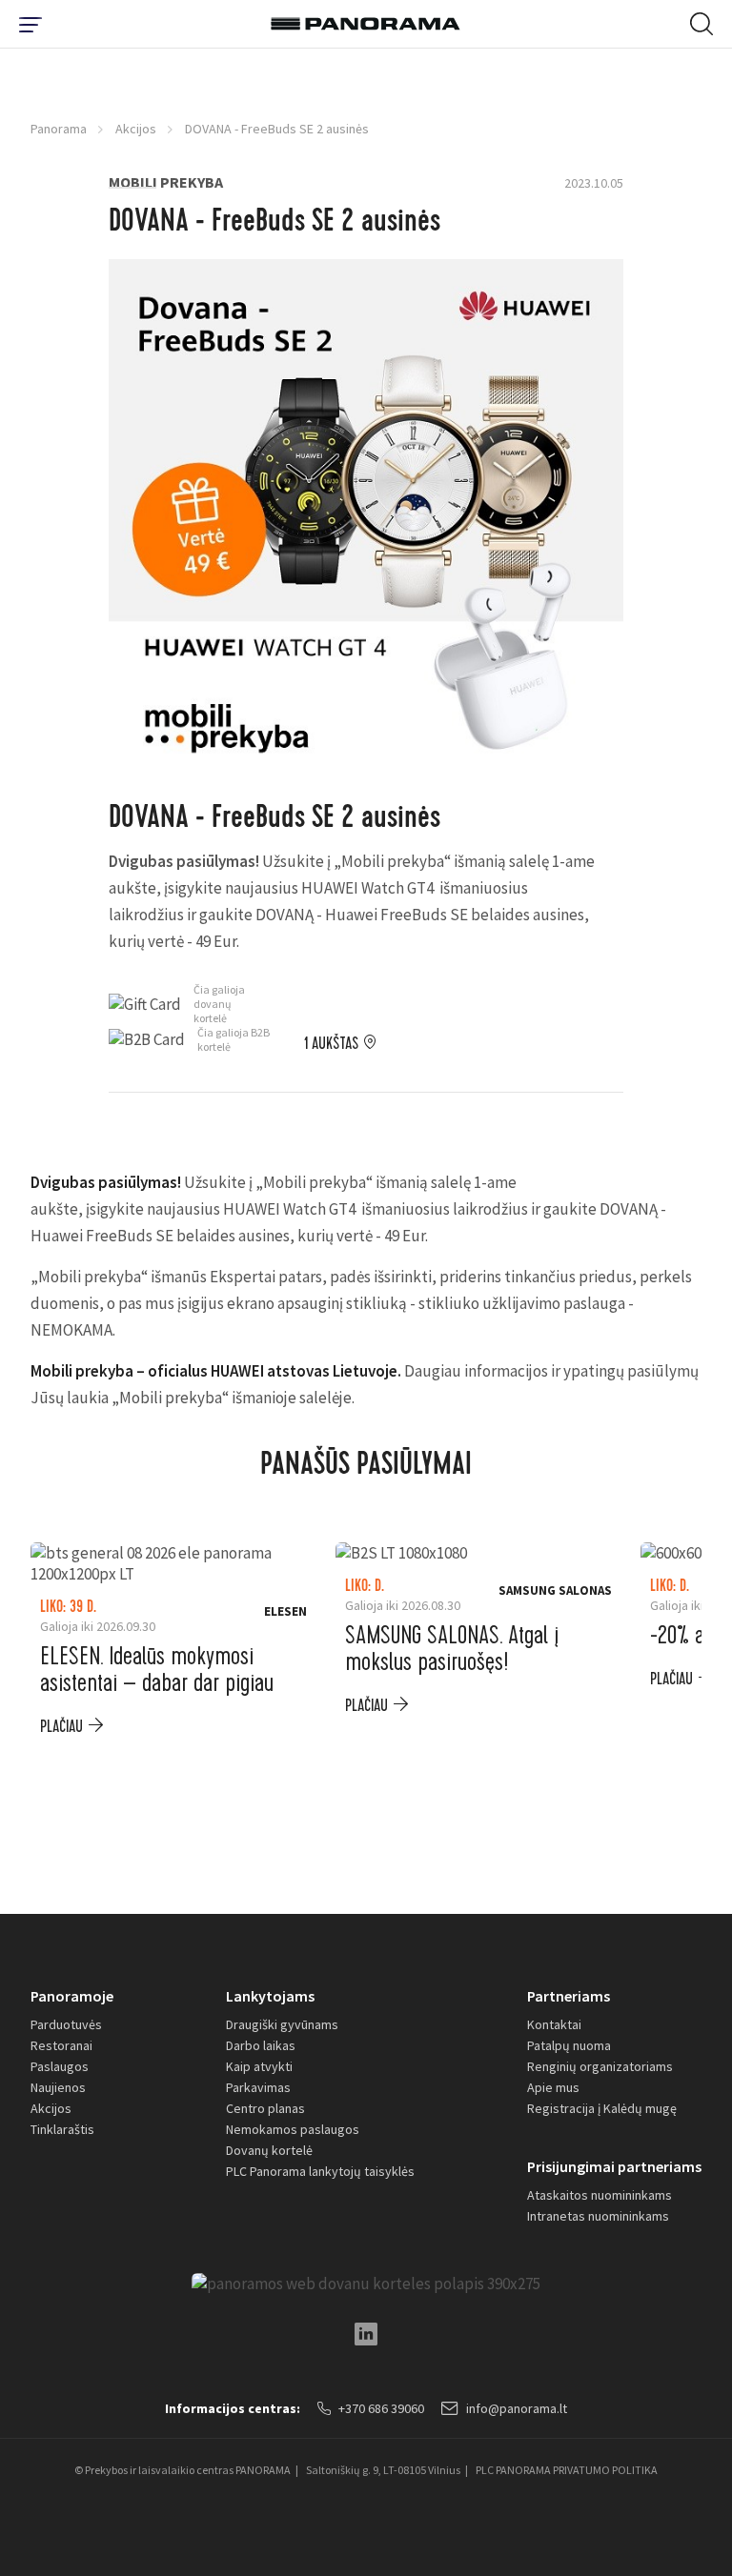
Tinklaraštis (62, 2129)
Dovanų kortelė (269, 2150)
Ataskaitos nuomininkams (600, 2195)
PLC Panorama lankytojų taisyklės (320, 2171)
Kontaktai (554, 2024)
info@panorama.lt (517, 2408)
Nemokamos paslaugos (293, 2129)
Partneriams (569, 1996)
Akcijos (136, 129)
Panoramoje (72, 1996)
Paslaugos (60, 2066)
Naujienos (58, 2087)
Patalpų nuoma (569, 2045)
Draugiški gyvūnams (282, 2024)
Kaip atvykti (259, 2066)
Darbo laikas (261, 2045)
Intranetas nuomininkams (598, 2216)
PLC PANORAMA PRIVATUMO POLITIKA (567, 2470)
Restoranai (61, 2045)
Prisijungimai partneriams (614, 2166)
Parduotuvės (66, 2024)
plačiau (61, 1727)
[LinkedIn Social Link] (366, 2334)
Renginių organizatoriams (600, 2066)
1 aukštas (331, 1044)
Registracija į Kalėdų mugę (602, 2108)
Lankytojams (270, 1996)
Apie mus (553, 2087)
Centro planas (265, 2108)
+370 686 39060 (381, 2408)
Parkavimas (258, 2087)
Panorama (59, 129)
